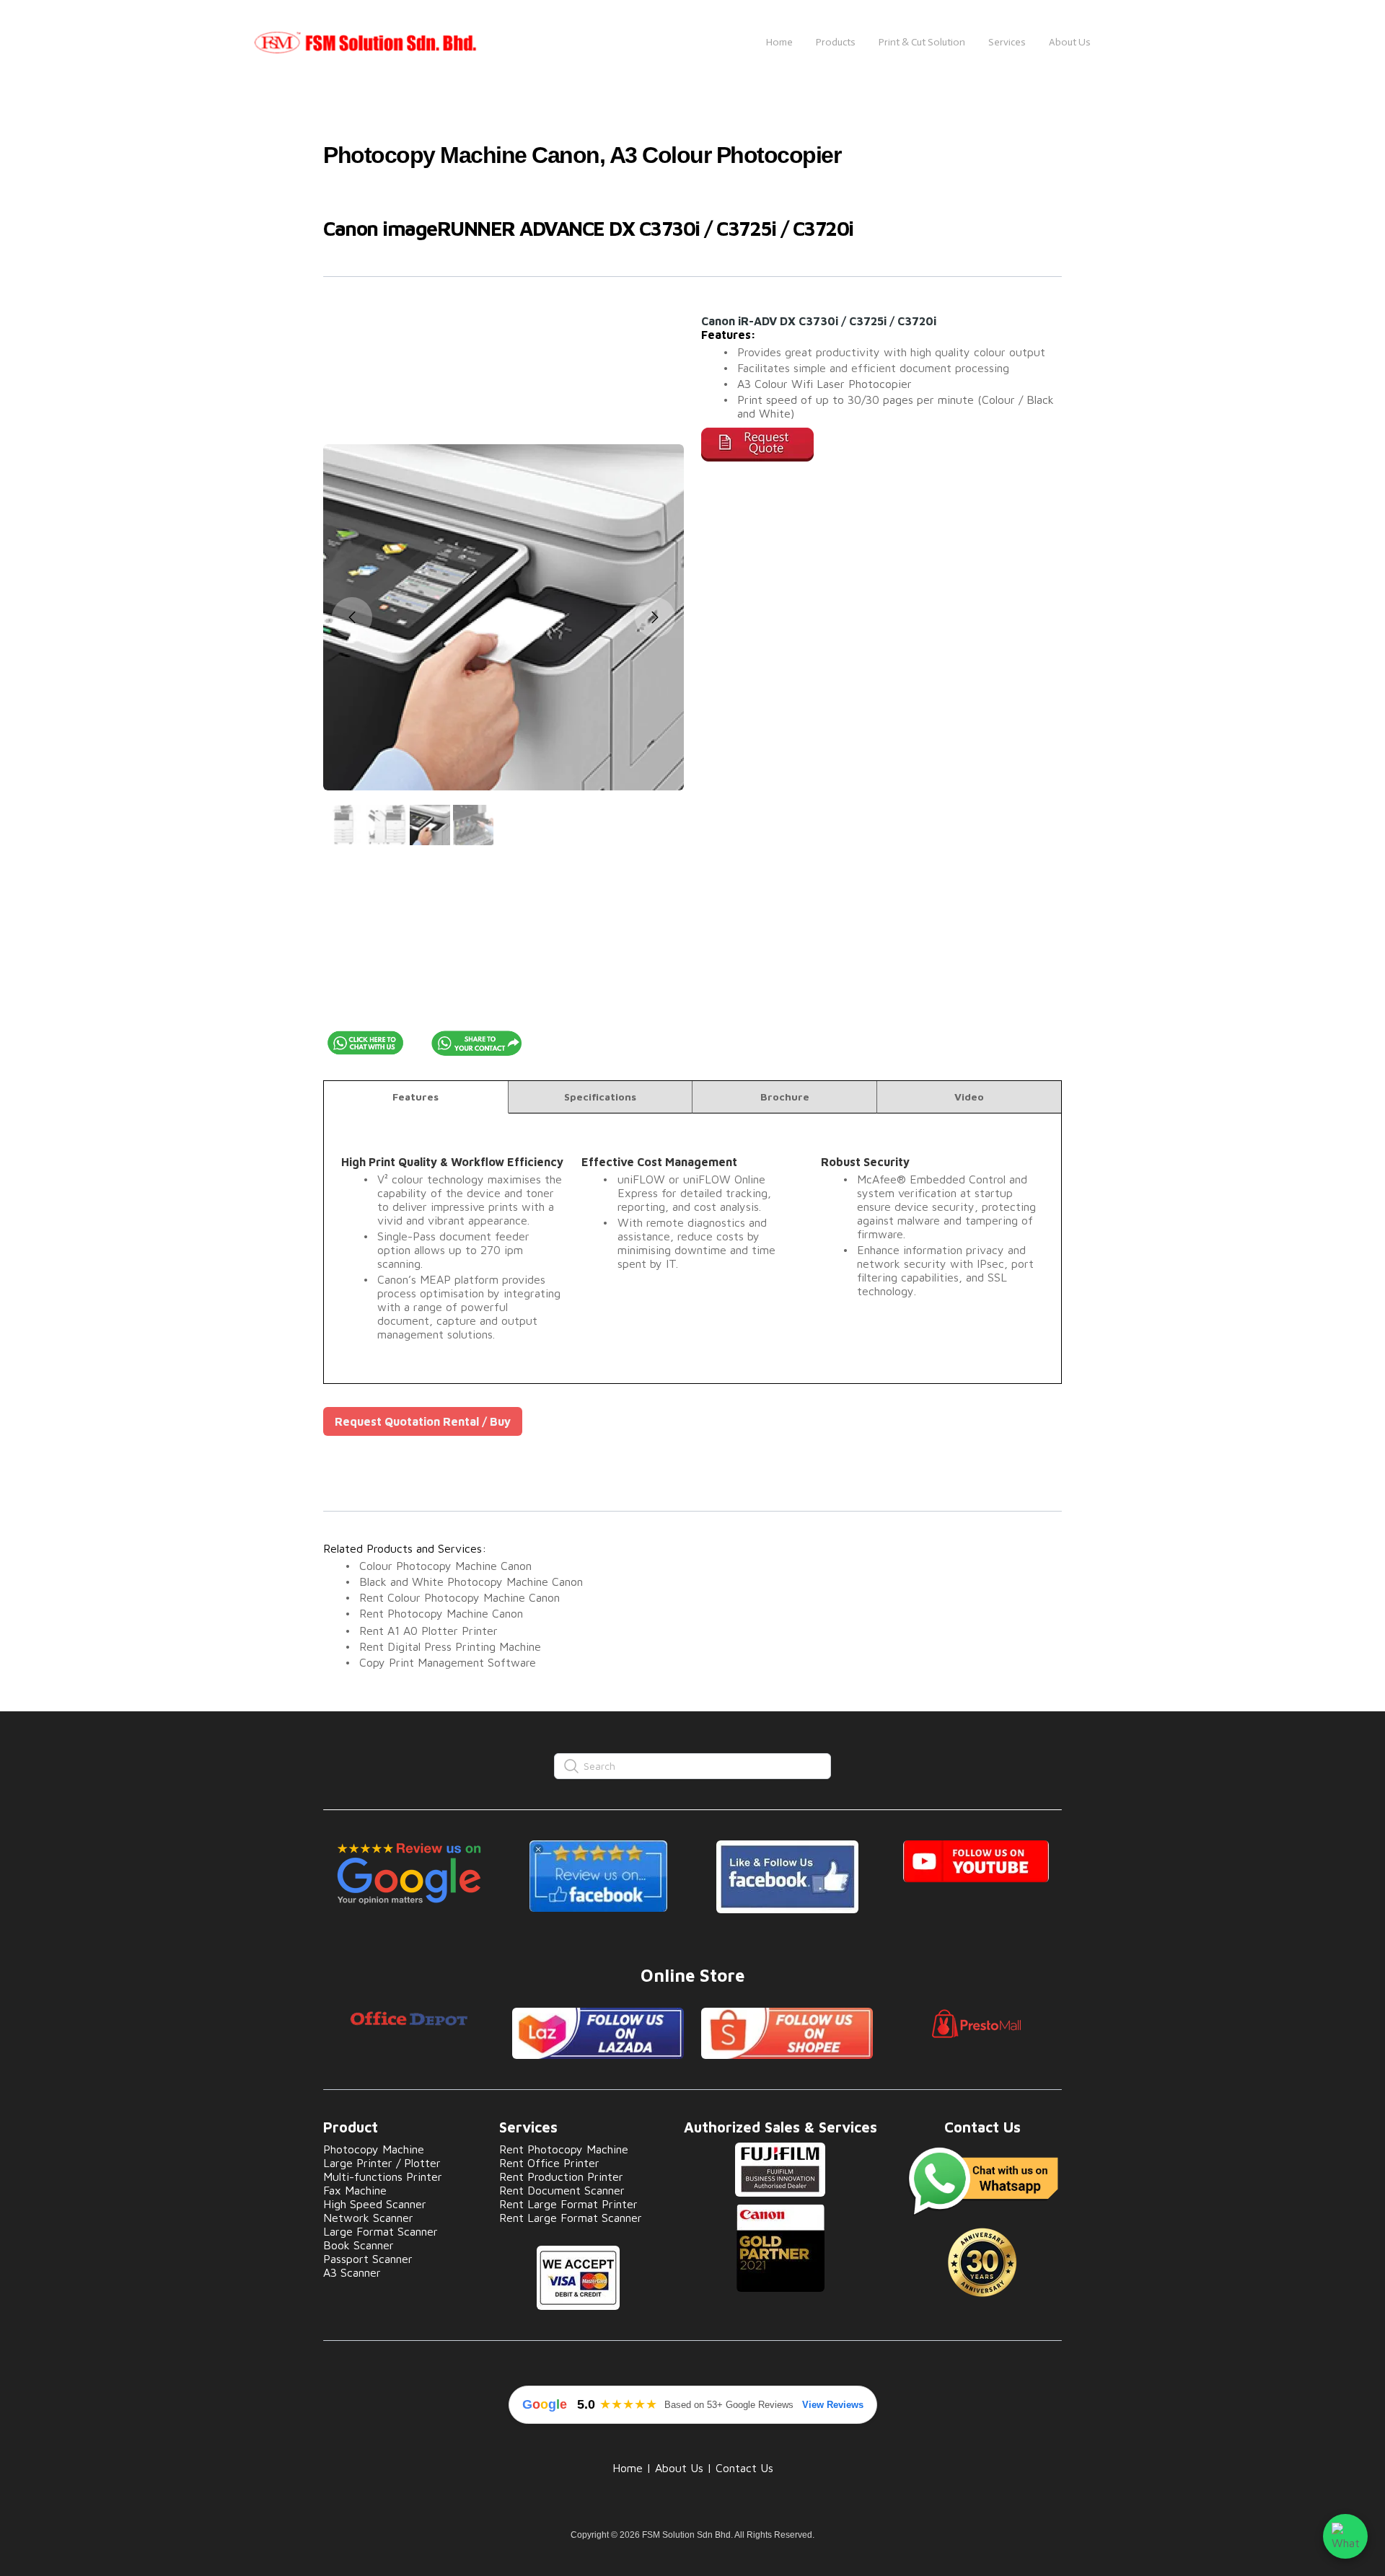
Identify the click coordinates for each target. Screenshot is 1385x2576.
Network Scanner (368, 2218)
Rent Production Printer (561, 2176)
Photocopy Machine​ (374, 2149)
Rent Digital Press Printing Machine (450, 1646)
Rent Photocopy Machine (564, 2149)
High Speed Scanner (375, 2204)
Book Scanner (359, 2245)
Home (628, 2468)
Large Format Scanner (381, 2231)
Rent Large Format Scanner (571, 2218)
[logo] (399, 43)
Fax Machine (355, 2190)
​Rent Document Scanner (562, 2190)
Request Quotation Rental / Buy (423, 1421)
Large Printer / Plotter (382, 2163)
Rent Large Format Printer (568, 2204)
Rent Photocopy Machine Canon (441, 1613)
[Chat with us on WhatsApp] (1345, 2536)
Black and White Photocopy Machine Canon (471, 1582)
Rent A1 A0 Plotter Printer (428, 1631)
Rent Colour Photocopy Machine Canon (460, 1597)
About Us (679, 2468)
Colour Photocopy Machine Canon (445, 1566)
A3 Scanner (352, 2272)
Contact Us (744, 2468)
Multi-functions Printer (383, 2176)
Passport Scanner (368, 2259)
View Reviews (833, 2405)
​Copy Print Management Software (448, 1662)
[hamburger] (568, 43)
